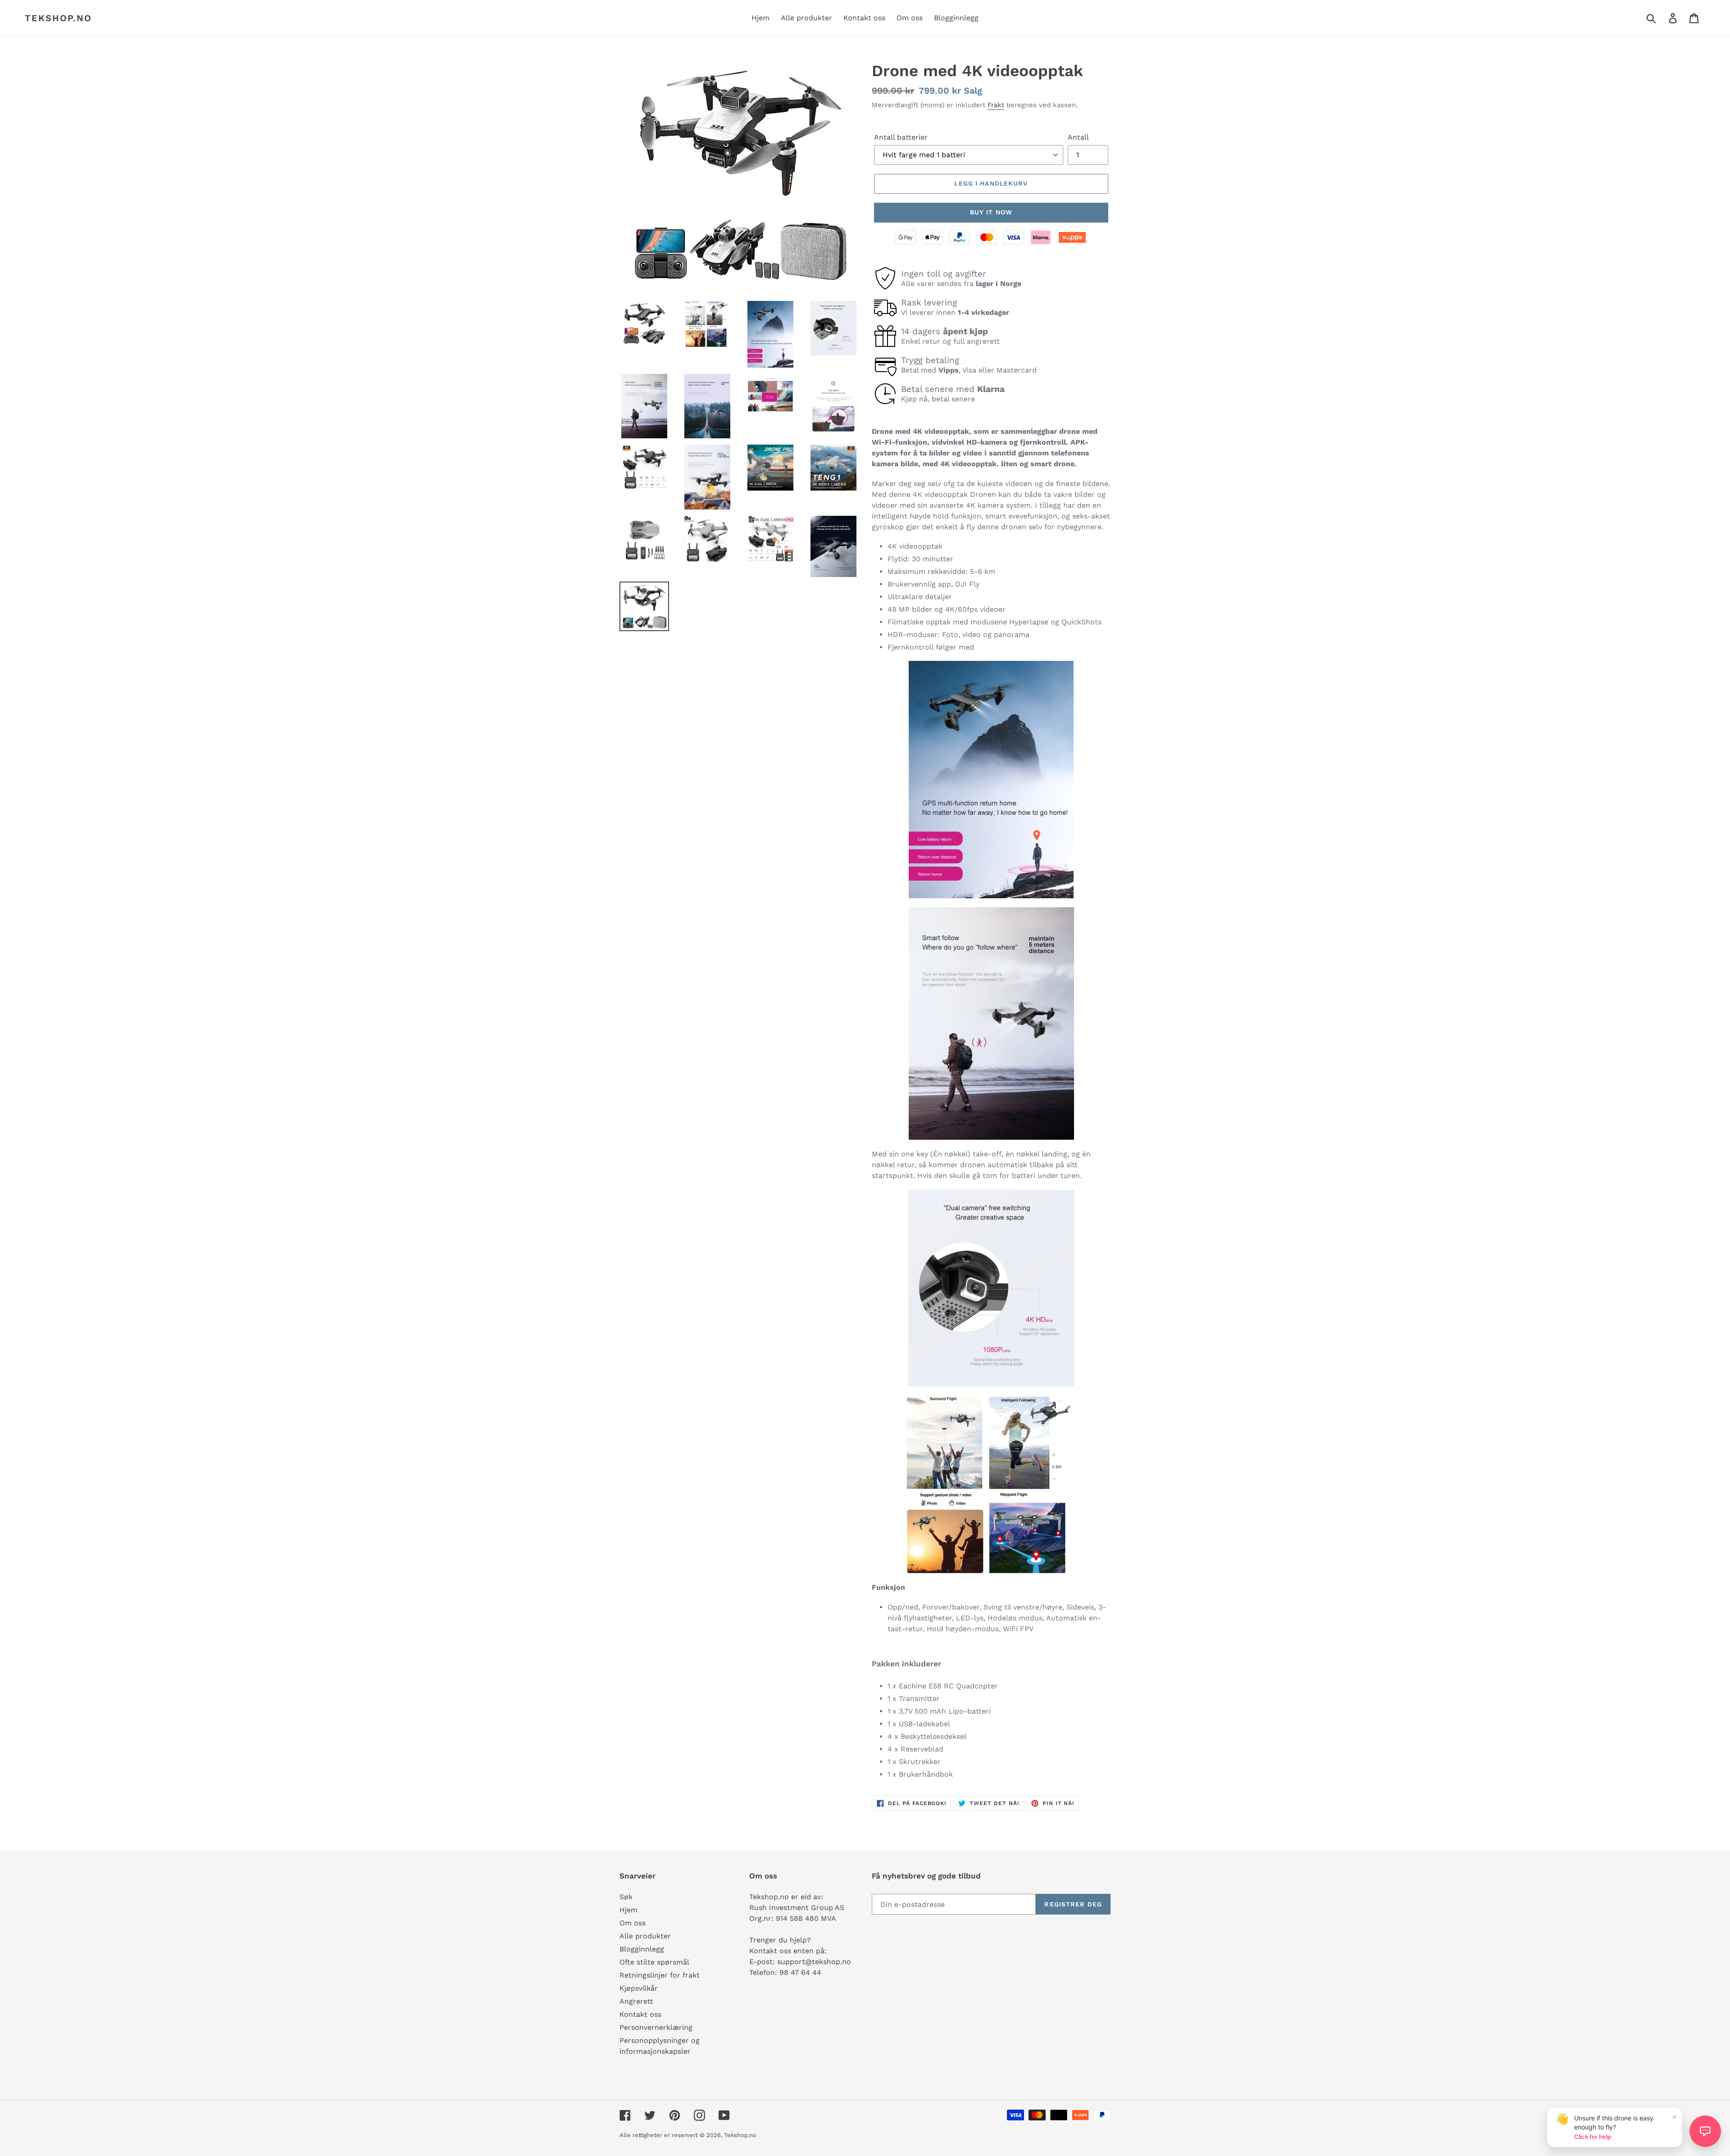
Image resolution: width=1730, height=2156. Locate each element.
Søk (626, 1897)
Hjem (628, 1910)
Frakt (996, 105)
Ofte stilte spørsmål (654, 1962)
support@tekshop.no (814, 1962)
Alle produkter (645, 1936)
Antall (1078, 137)
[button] (1705, 2131)
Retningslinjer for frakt (660, 1975)
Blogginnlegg (642, 1949)
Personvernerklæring (656, 2027)
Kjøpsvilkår (639, 1988)
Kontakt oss (640, 2014)
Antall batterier (901, 137)
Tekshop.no (58, 18)
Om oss (633, 1923)
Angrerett (636, 2001)
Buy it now (991, 212)
